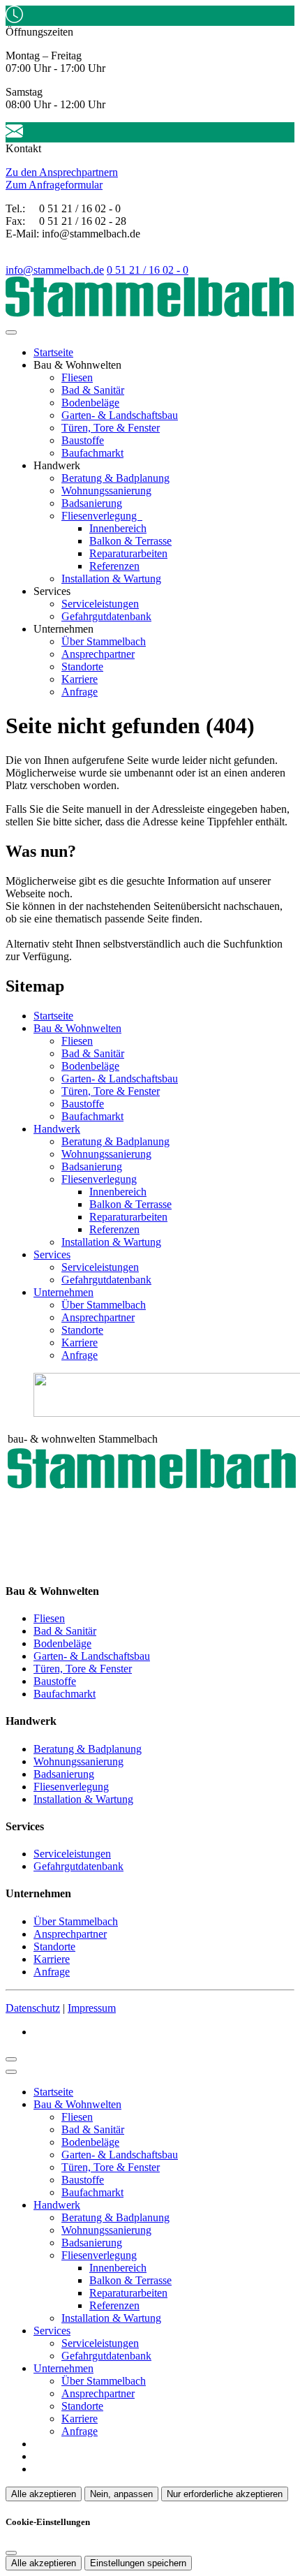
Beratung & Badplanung (115, 478)
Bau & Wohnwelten (77, 1028)
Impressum (92, 2008)
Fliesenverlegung (100, 516)
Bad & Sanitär (93, 390)
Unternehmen (63, 1292)
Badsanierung (92, 503)
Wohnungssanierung (106, 491)
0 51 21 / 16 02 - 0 (148, 270)
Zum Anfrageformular (54, 185)
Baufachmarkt (92, 453)
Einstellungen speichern (138, 2563)
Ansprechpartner (98, 654)
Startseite (53, 352)
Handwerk (57, 1129)
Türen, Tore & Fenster (111, 428)
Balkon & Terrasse (130, 541)
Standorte (82, 667)
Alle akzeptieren (44, 2494)
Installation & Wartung (111, 579)
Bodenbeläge (90, 403)
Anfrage (80, 692)
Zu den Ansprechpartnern (62, 172)
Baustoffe (83, 440)
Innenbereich (118, 528)
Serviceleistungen (100, 604)
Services (52, 1254)
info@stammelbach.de (55, 270)
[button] (11, 332)
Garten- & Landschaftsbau (120, 415)
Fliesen (77, 377)
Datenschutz (33, 2008)
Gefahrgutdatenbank (106, 616)
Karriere (80, 679)
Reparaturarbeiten (128, 553)
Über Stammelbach (104, 641)
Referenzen (114, 566)
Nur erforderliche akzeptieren (225, 2494)
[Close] (11, 2072)
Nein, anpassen (121, 2494)
